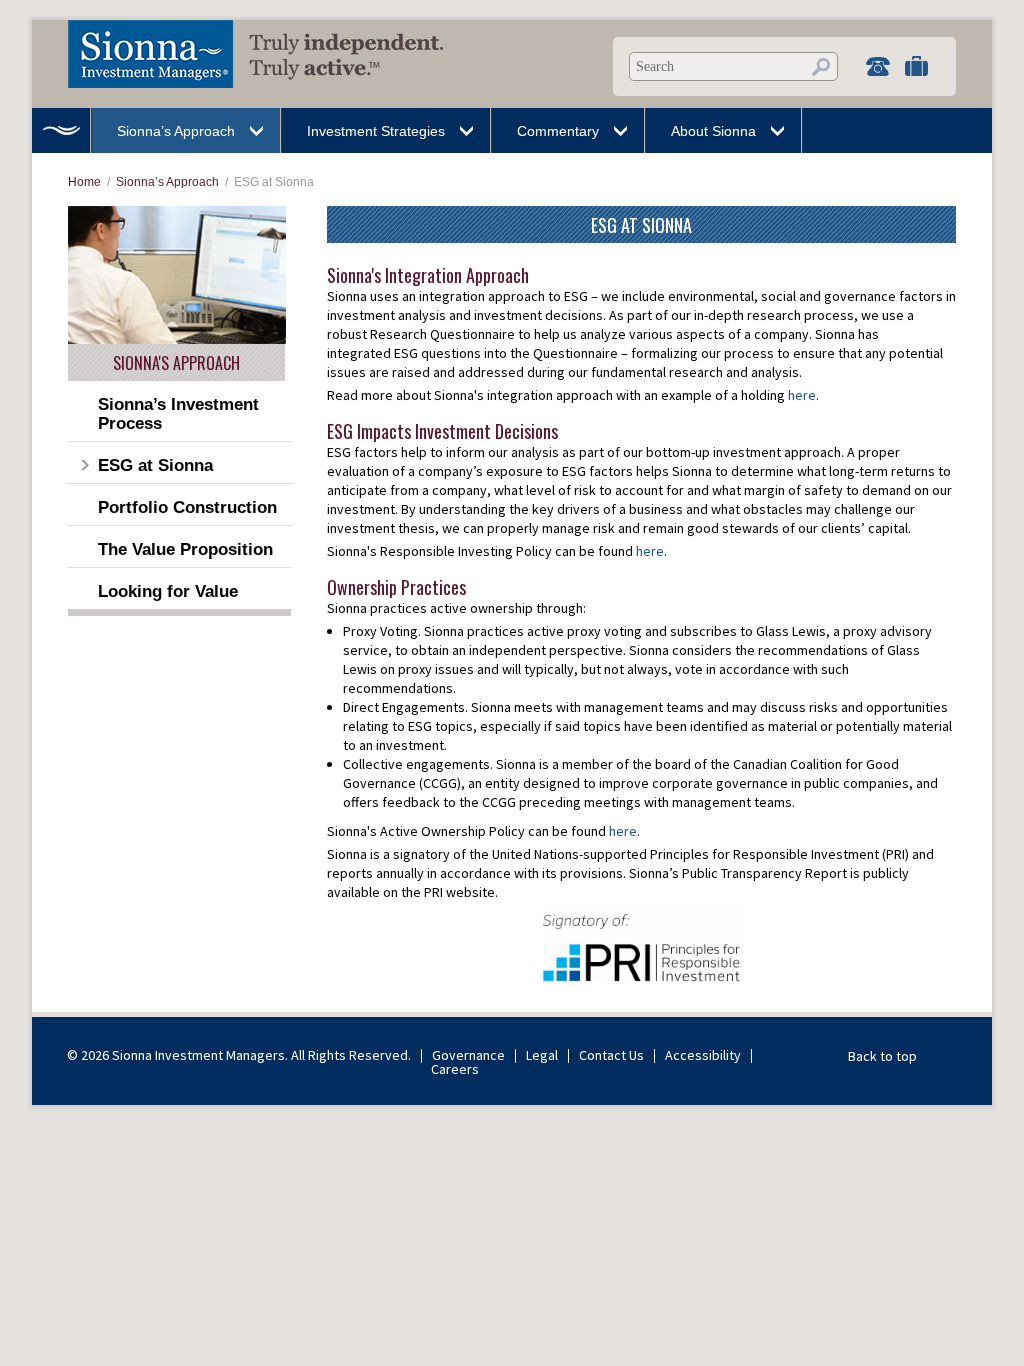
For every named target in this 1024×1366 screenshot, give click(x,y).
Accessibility (703, 1055)
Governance (468, 1055)
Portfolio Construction (187, 507)
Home (61, 130)
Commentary (558, 131)
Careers (455, 1069)
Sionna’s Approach (176, 131)
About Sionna (713, 131)
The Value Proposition (185, 549)
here (802, 395)
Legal (542, 1055)
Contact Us (611, 1055)
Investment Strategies (376, 131)
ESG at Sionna (155, 465)
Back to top (882, 1056)
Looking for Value (168, 591)
